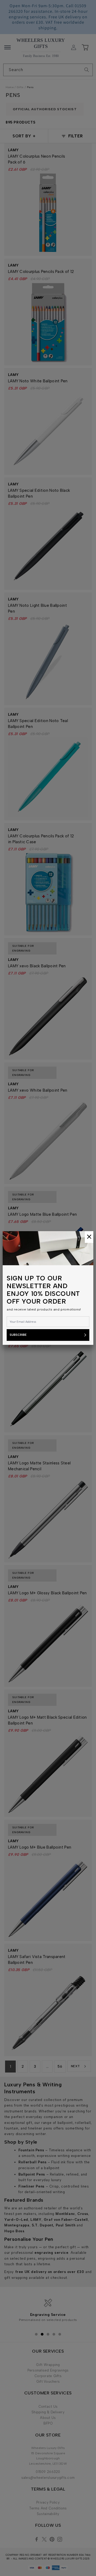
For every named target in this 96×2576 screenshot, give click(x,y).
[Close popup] (89, 1237)
